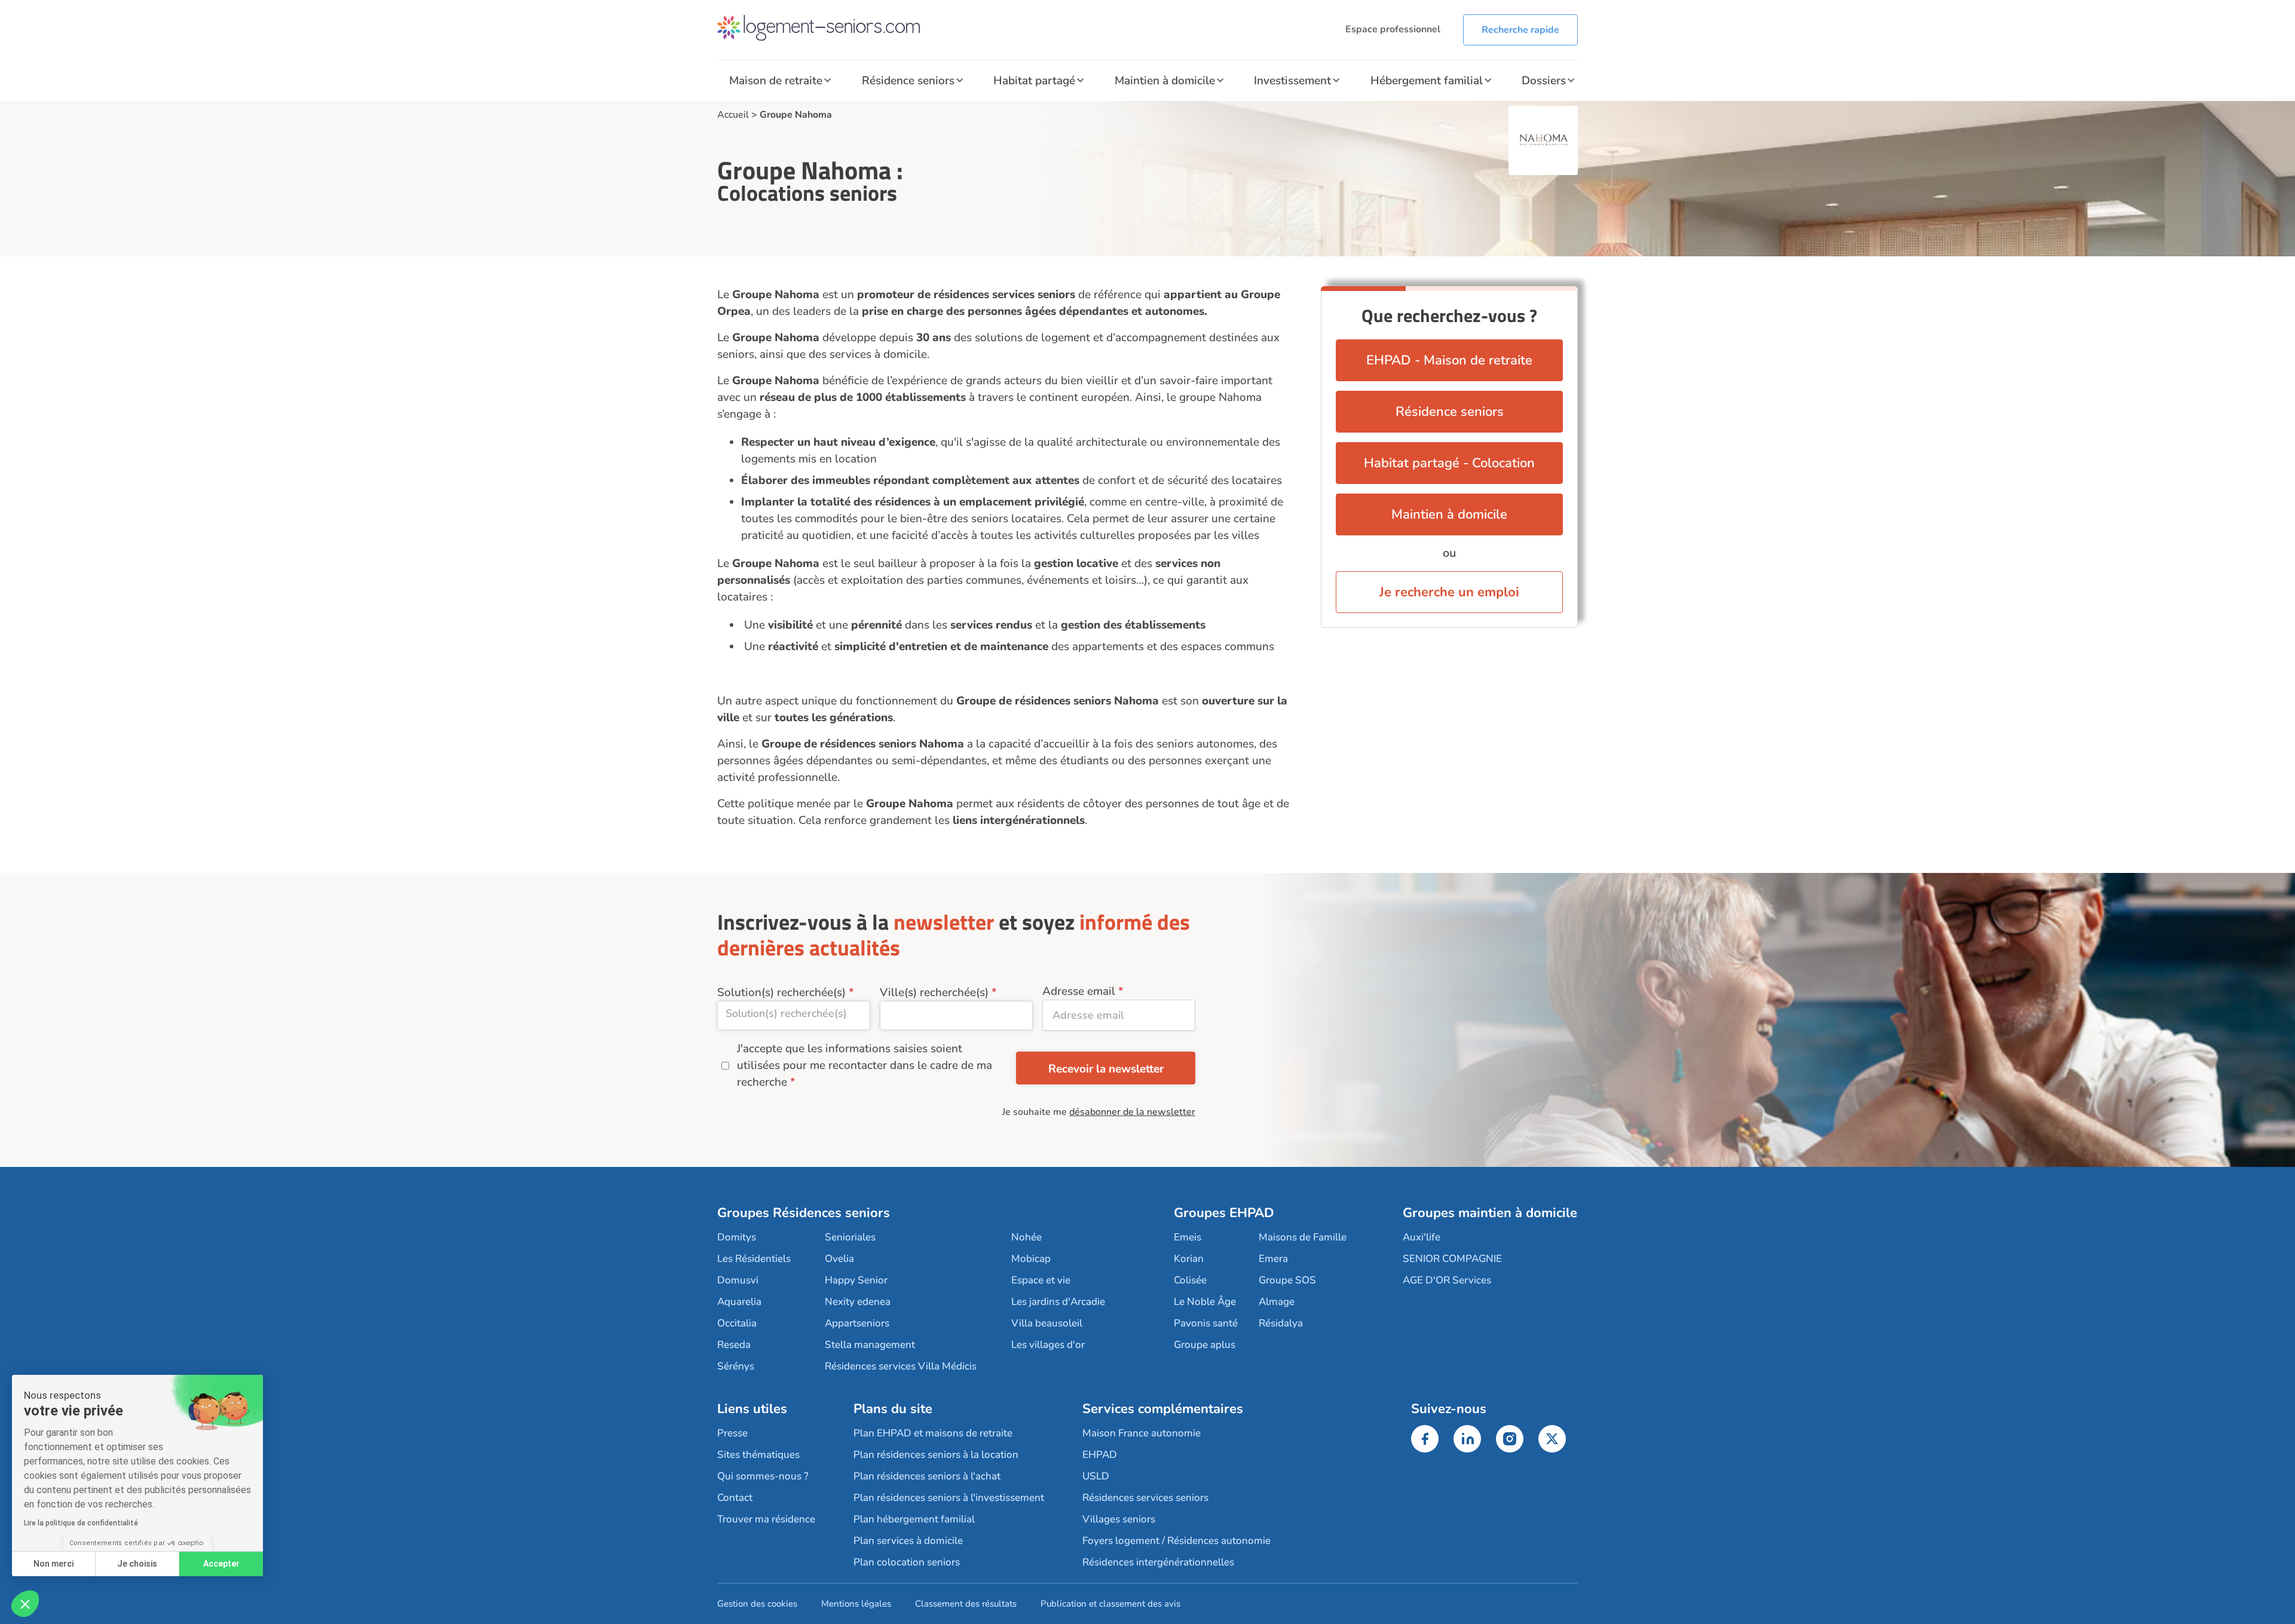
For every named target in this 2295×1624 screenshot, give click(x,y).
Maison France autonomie (1142, 1433)
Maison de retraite (776, 81)
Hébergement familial (1427, 81)
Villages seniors (1119, 1519)
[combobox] (794, 1015)
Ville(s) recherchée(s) (934, 992)
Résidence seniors (908, 81)
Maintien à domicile (1165, 81)
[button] (25, 1604)
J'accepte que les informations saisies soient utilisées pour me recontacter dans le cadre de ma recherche (865, 1065)
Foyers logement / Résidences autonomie (1176, 1541)
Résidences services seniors (1145, 1498)
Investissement (1292, 81)
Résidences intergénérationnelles (1158, 1562)
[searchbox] (794, 1013)
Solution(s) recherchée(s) (781, 992)
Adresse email (1079, 991)
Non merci (53, 1564)
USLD (1096, 1476)
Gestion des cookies (757, 1604)
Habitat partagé (1034, 81)
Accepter (221, 1564)
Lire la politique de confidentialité (81, 1523)
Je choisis (137, 1564)
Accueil (733, 115)
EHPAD (1100, 1455)
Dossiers (1544, 81)
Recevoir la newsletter (1106, 1069)
